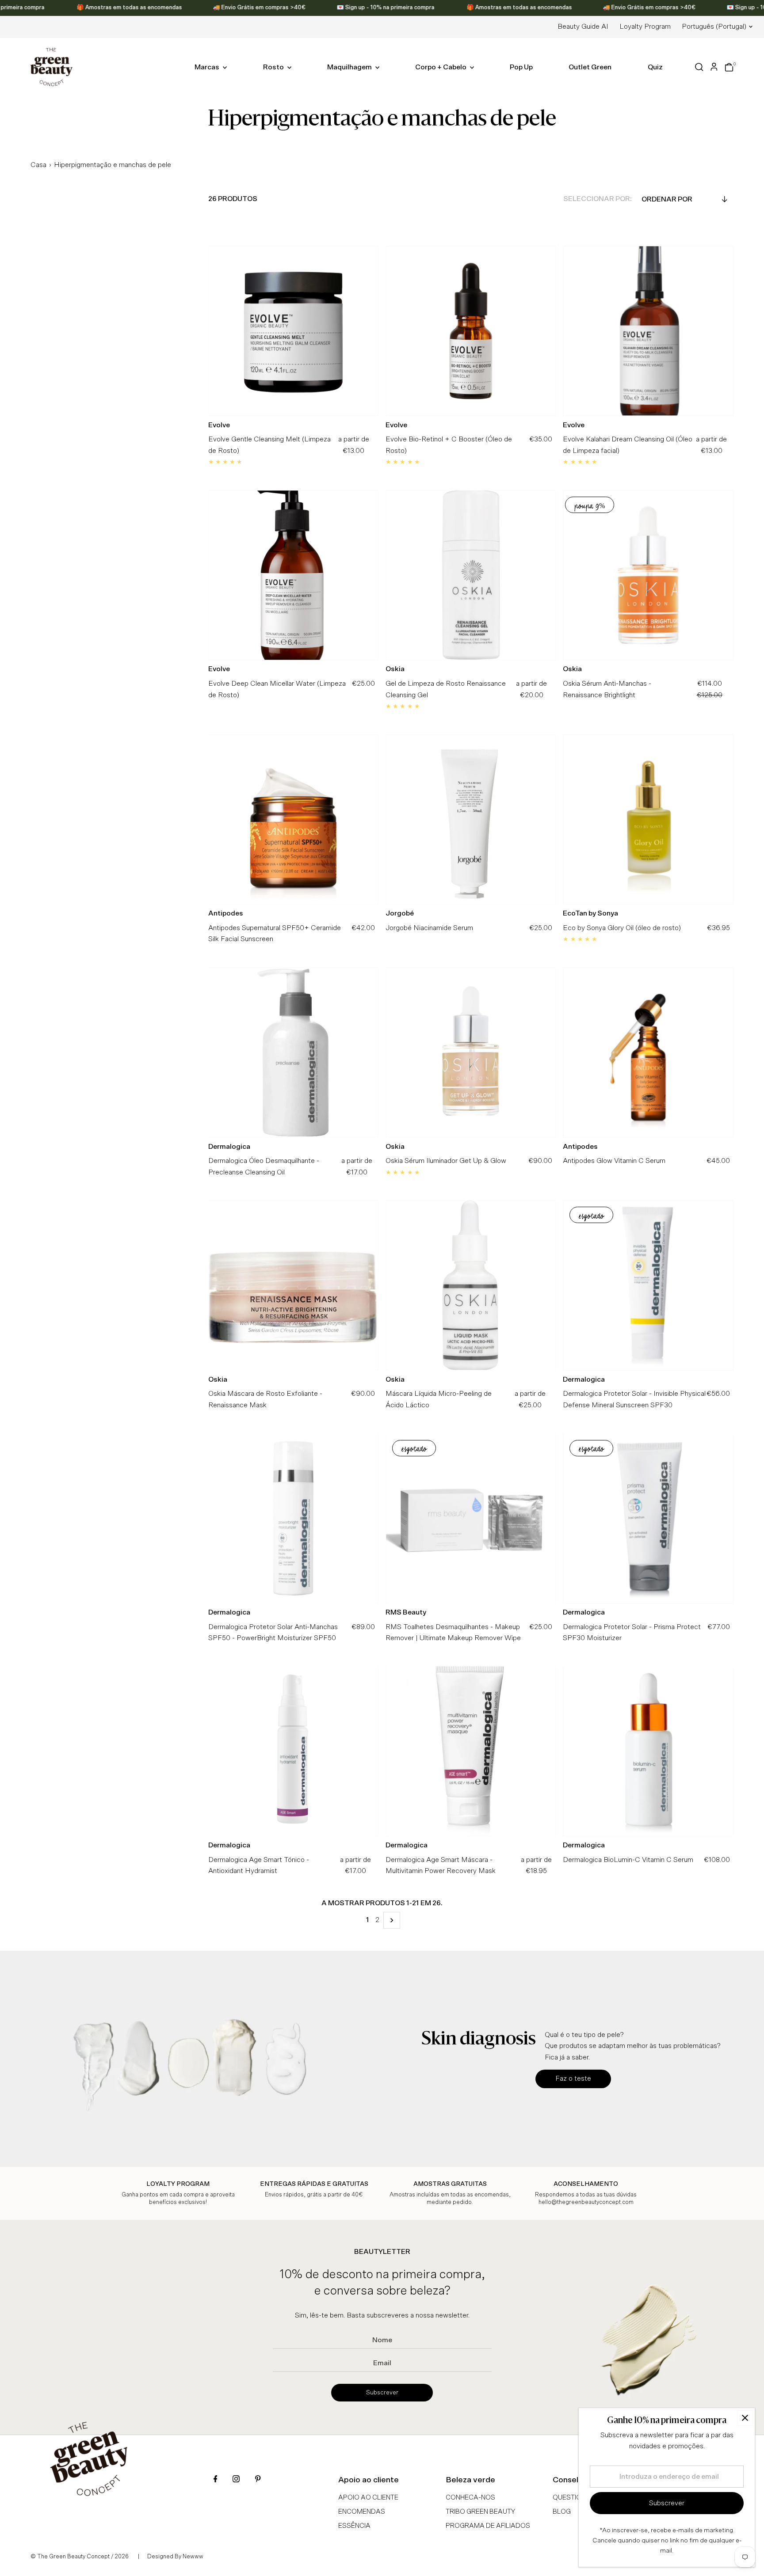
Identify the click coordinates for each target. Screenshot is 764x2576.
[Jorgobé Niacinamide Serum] (471, 819)
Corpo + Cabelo (441, 67)
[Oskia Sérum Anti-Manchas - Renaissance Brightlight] (648, 575)
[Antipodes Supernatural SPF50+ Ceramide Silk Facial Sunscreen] (293, 819)
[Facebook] (216, 2480)
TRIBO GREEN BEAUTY (480, 2512)
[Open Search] (699, 67)
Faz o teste (573, 2078)
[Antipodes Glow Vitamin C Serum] (648, 1052)
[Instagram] (236, 2480)
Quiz (655, 67)
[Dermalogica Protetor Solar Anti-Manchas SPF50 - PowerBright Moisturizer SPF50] (293, 1518)
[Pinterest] (258, 2480)
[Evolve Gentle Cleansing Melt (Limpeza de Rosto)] (293, 331)
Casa (38, 165)
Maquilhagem (350, 67)
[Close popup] (745, 2418)
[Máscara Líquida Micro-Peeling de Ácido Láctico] (471, 1285)
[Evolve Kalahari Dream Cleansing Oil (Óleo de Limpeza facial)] (648, 331)
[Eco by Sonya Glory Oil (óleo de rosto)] (648, 819)
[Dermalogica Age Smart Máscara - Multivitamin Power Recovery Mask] (471, 1751)
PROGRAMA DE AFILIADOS (488, 2526)
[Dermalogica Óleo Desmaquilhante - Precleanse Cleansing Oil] (293, 1052)
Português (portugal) (714, 27)
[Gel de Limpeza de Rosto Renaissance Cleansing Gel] (471, 575)
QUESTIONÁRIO (577, 2498)
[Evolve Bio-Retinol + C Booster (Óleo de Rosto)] (471, 331)
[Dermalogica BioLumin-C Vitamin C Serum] (648, 1751)
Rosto (274, 67)
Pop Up (521, 67)
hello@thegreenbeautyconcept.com (586, 2202)
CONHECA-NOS (470, 2498)
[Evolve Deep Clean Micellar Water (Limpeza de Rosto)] (293, 575)
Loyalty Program (645, 27)
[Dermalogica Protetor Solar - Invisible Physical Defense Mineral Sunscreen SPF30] (648, 1285)
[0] (729, 67)
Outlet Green (590, 67)
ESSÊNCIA (354, 2526)
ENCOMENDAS (362, 2512)
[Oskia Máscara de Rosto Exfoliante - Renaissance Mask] (293, 1285)
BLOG (562, 2512)
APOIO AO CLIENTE (368, 2498)
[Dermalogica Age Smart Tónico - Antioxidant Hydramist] (293, 1751)
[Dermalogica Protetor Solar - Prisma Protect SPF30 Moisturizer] (648, 1518)
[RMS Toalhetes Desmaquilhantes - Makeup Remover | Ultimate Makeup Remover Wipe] (471, 1518)
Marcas (208, 67)
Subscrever (382, 2393)
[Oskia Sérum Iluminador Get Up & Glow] (471, 1052)
